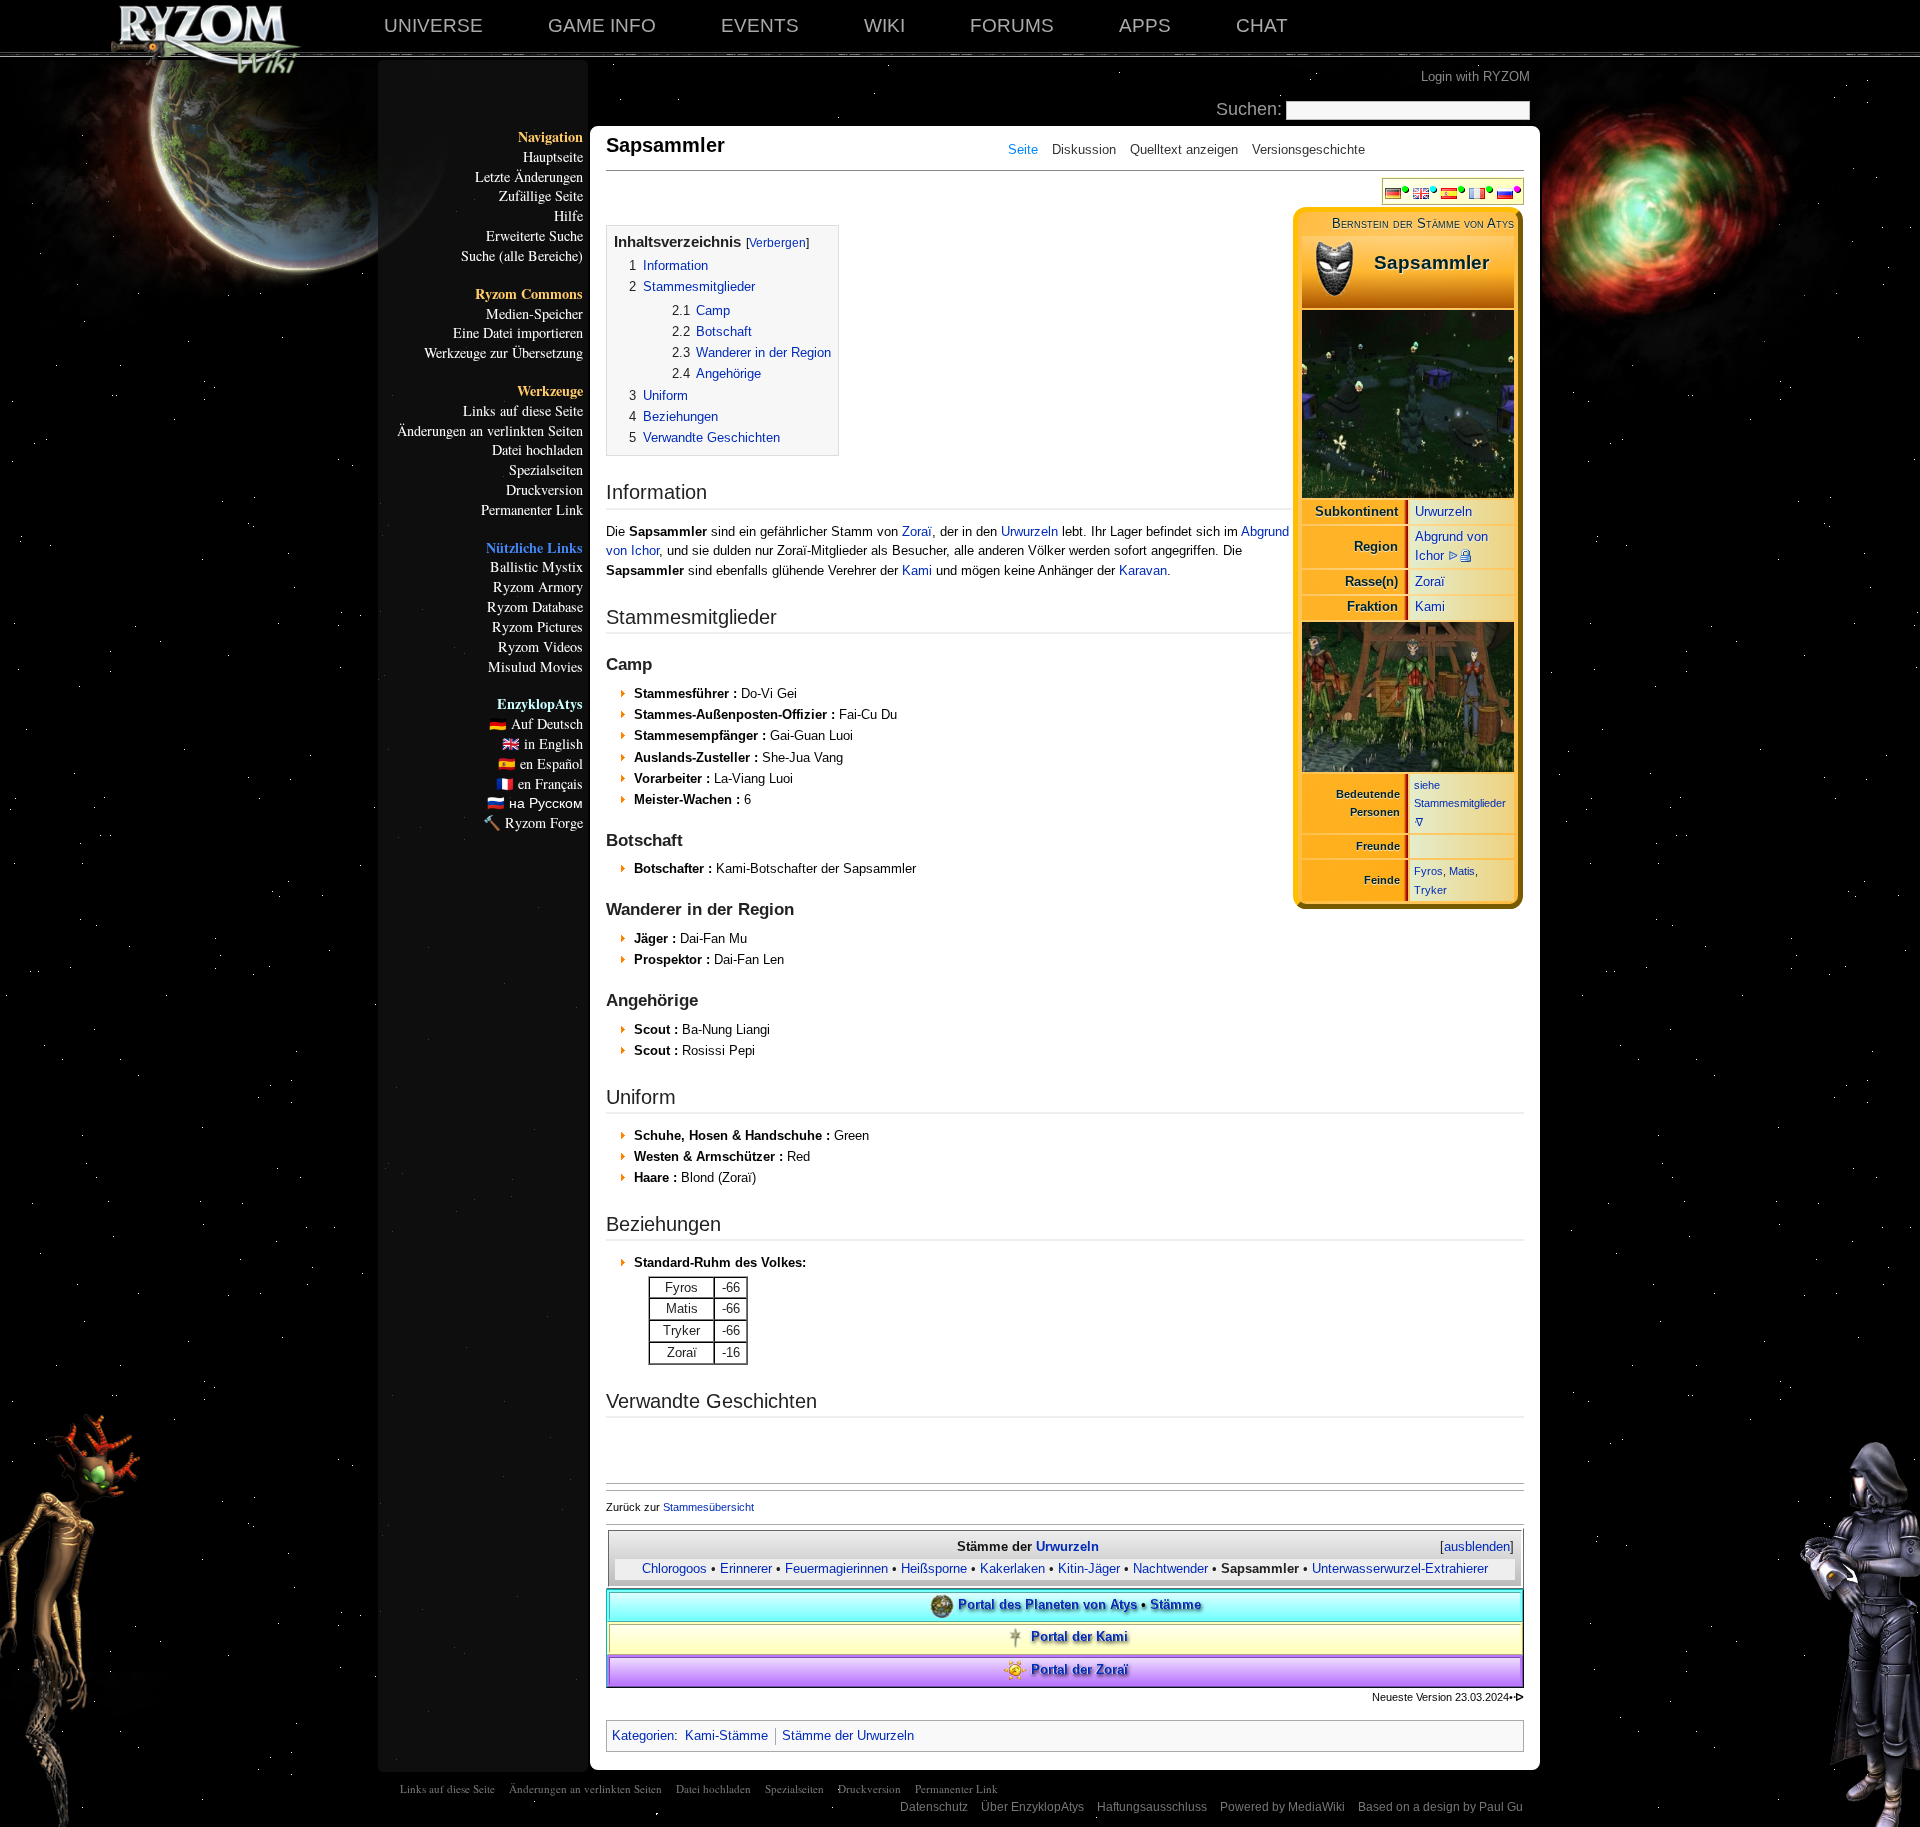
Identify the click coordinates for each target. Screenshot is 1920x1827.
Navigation (550, 137)
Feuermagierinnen (836, 1568)
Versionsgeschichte (1308, 149)
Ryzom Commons (529, 294)
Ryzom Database (535, 607)
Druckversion (544, 490)
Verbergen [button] (777, 243)
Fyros (1428, 871)
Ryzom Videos (540, 647)
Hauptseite (553, 157)
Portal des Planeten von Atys (1047, 1604)
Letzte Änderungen (529, 177)
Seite (1023, 149)
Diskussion (1084, 149)
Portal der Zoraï (1079, 1670)
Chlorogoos (674, 1568)
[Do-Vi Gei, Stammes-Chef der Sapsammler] (1408, 695)
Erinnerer (746, 1568)
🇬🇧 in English (542, 744)
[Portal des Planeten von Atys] (942, 1604)
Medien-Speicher (534, 314)
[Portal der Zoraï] (1015, 1670)
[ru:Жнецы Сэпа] (1505, 192)
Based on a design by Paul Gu (1440, 1807)
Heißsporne (934, 1568)
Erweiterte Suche (534, 236)
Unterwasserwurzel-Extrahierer (1400, 1568)
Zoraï (1430, 581)
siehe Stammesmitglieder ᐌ (1460, 803)
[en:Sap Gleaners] (1421, 192)
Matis (1462, 871)
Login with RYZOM (1475, 76)
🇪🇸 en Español (540, 764)
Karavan (1143, 570)
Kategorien (643, 1735)
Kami (1430, 606)
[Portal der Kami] (1015, 1637)
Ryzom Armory (538, 587)
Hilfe (568, 216)
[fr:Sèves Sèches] (1477, 192)
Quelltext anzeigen (1184, 149)
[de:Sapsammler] (1393, 192)
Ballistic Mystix (536, 567)
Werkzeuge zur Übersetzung (503, 353)
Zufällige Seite (541, 196)
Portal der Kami (1079, 1637)
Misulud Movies (535, 667)
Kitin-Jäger (1089, 1568)
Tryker (1430, 890)
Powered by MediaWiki (1282, 1807)
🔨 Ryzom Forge (533, 823)
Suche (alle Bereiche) (522, 256)
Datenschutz (934, 1807)
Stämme (1175, 1604)
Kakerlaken (1012, 1568)
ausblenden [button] (1477, 1546)
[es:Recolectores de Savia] (1449, 192)
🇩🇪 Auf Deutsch (536, 724)
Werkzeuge (550, 391)
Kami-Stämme (726, 1735)
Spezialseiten (546, 470)
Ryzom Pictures (537, 627)
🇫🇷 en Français (539, 784)
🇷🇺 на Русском (535, 803)
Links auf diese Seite (523, 411)
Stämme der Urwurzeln (848, 1735)
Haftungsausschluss (1152, 1807)
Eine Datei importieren (518, 333)
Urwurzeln (1443, 511)
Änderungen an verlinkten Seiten (490, 431)
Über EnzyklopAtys (1032, 1807)
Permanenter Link (532, 510)
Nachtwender (1172, 1568)
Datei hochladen (537, 450)
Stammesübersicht (708, 1507)
